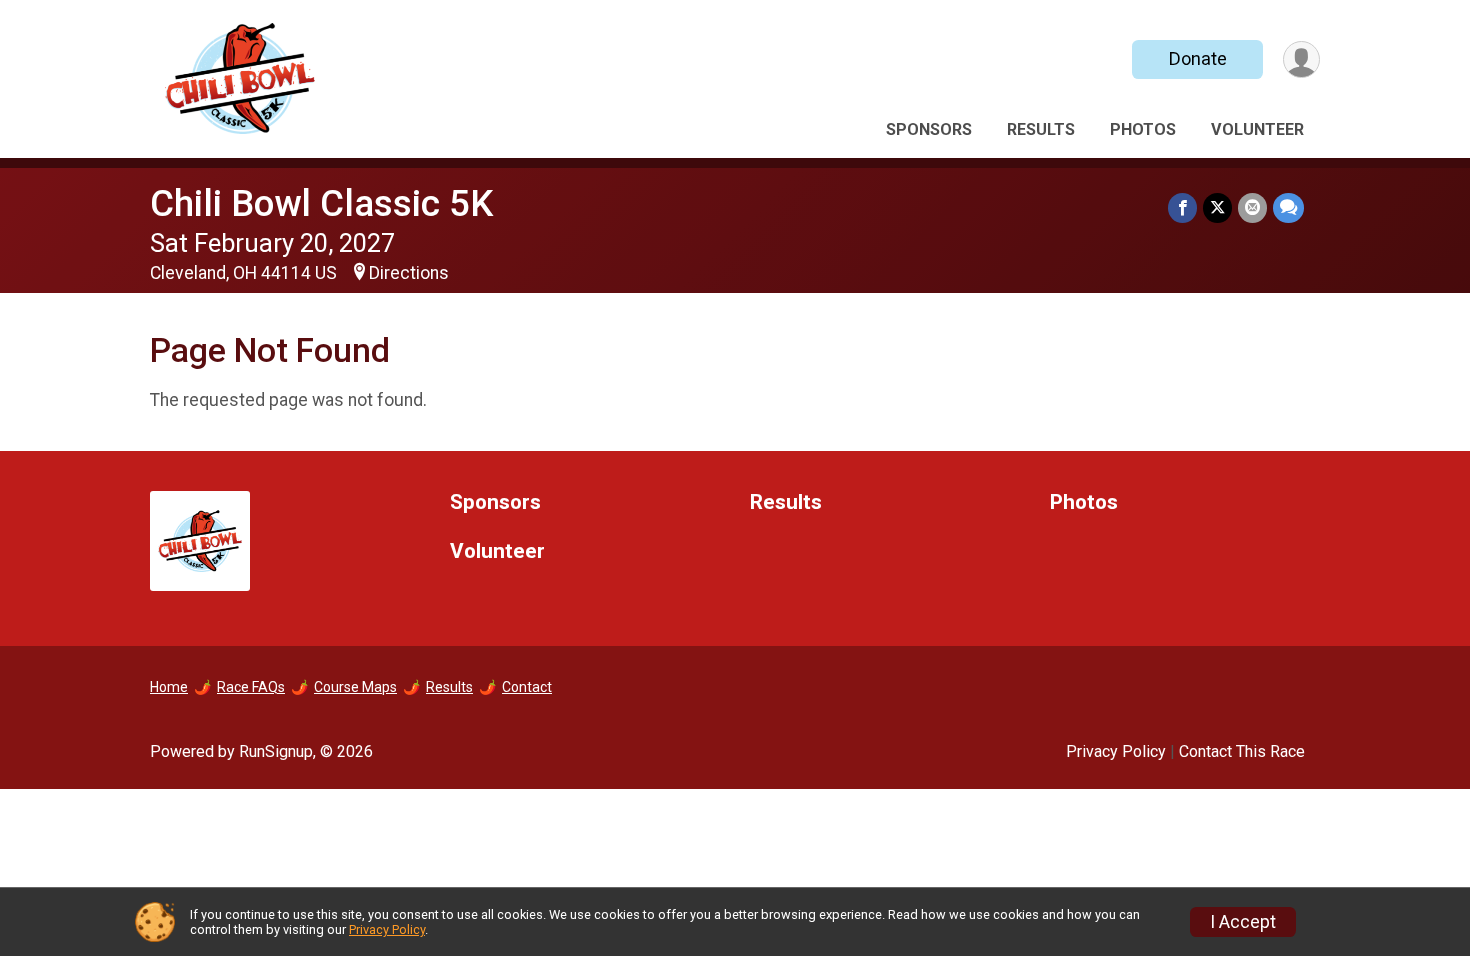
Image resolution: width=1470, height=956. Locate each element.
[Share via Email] (1252, 207)
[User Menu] (1301, 59)
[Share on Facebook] (1182, 207)
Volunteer (1257, 129)
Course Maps (355, 687)
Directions (409, 273)
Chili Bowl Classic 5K (321, 203)
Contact (527, 687)
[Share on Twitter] (1217, 207)
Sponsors (929, 129)
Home (169, 687)
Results (1041, 129)
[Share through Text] (1288, 207)
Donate (1198, 58)
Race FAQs (251, 687)
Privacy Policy (1116, 751)
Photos (1143, 129)
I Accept (1243, 922)
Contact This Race (1242, 751)
